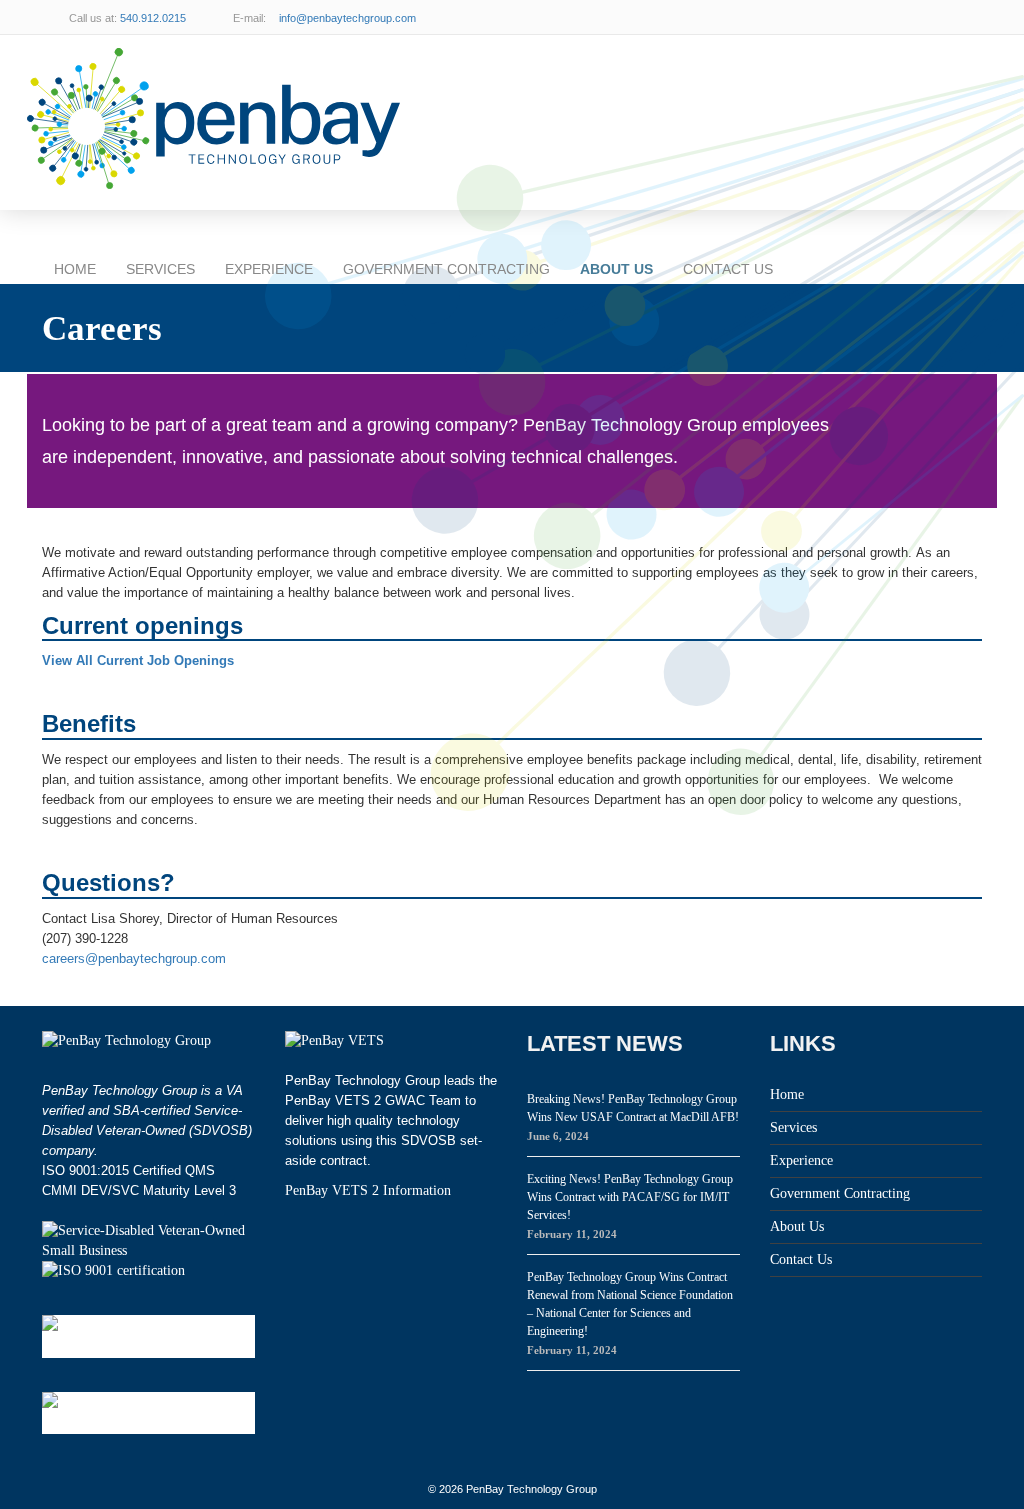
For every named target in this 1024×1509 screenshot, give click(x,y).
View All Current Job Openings (138, 660)
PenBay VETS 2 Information (368, 1190)
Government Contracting (446, 269)
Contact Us (728, 269)
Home (75, 269)
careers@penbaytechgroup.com (134, 958)
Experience (269, 269)
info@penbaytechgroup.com (347, 18)
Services (160, 269)
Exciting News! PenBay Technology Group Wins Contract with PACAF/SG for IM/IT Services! (630, 1197)
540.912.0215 (153, 18)
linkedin (922, 17)
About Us (616, 269)
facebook (962, 17)
